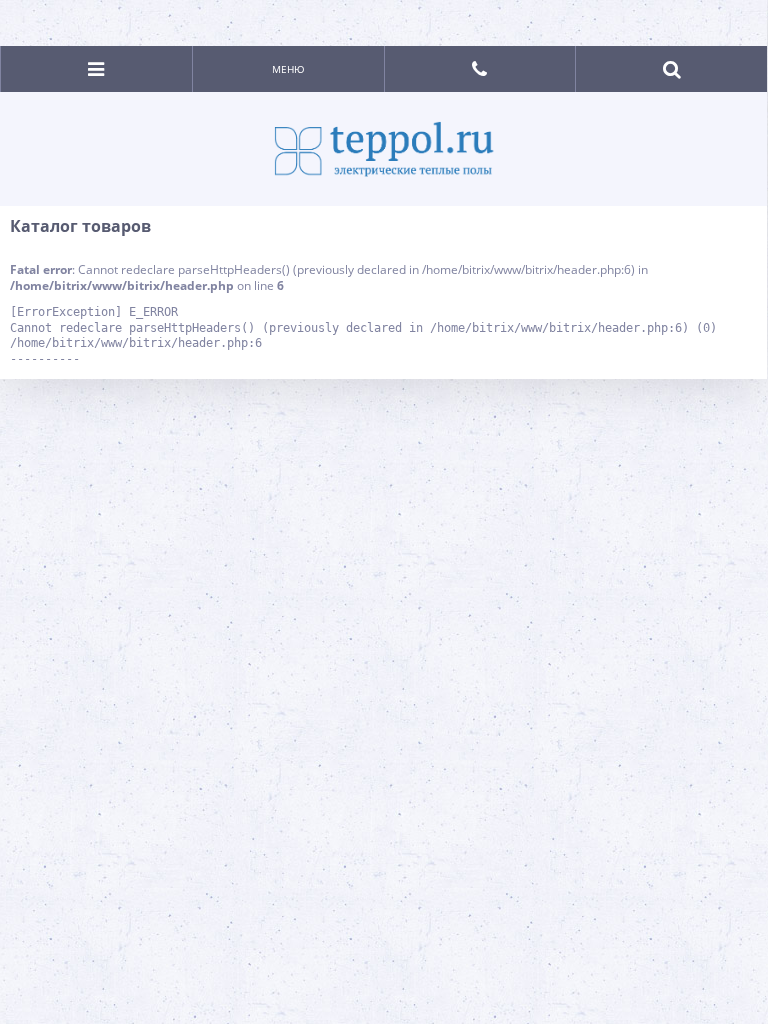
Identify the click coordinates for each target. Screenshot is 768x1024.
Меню (288, 69)
